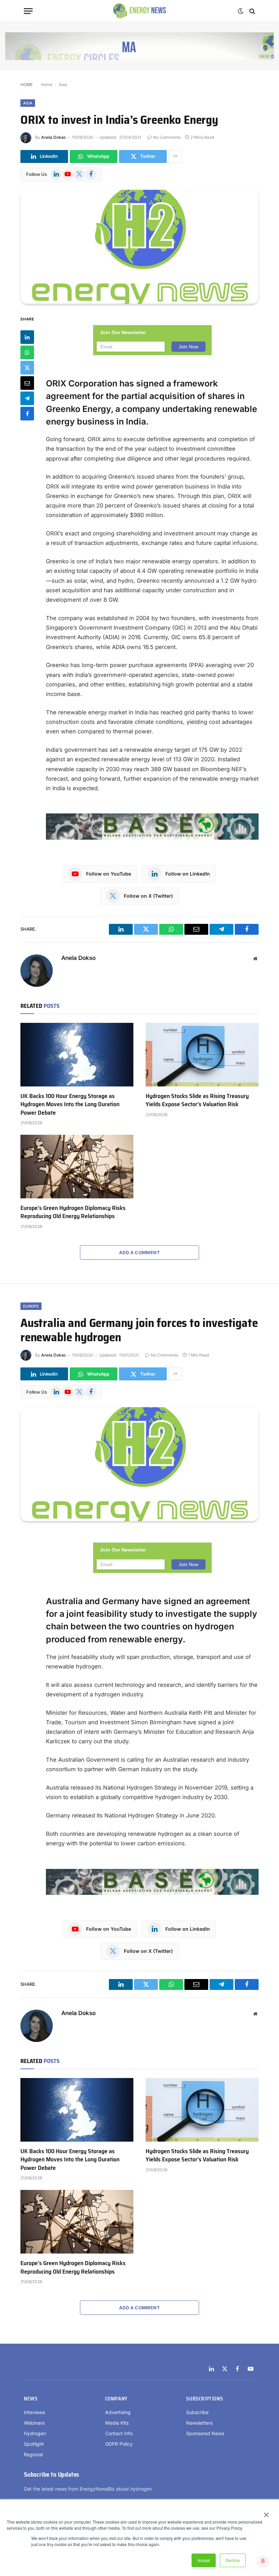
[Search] (252, 11)
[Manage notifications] (263, 2561)
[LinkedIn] (27, 337)
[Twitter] (27, 368)
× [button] (266, 2512)
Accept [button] (204, 2560)
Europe (31, 1306)
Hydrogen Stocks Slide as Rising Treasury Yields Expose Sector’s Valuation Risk (197, 1100)
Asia (63, 85)
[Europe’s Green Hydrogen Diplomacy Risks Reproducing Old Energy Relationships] (77, 1167)
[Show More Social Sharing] (175, 156)
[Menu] (28, 11)
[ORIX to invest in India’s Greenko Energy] (139, 247)
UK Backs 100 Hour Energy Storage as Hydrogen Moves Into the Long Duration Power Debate (70, 1104)
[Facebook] (27, 414)
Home (47, 85)
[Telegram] (27, 398)
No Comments (167, 137)
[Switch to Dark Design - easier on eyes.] (241, 11)
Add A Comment (139, 1252)
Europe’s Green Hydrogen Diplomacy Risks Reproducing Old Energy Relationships (73, 1212)
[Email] (27, 383)
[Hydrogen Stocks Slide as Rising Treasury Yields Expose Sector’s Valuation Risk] (202, 1055)
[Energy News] (140, 11)
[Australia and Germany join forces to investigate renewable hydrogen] (139, 1464)
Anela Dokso (53, 137)
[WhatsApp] (27, 352)
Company (116, 2399)
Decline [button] (233, 2560)
